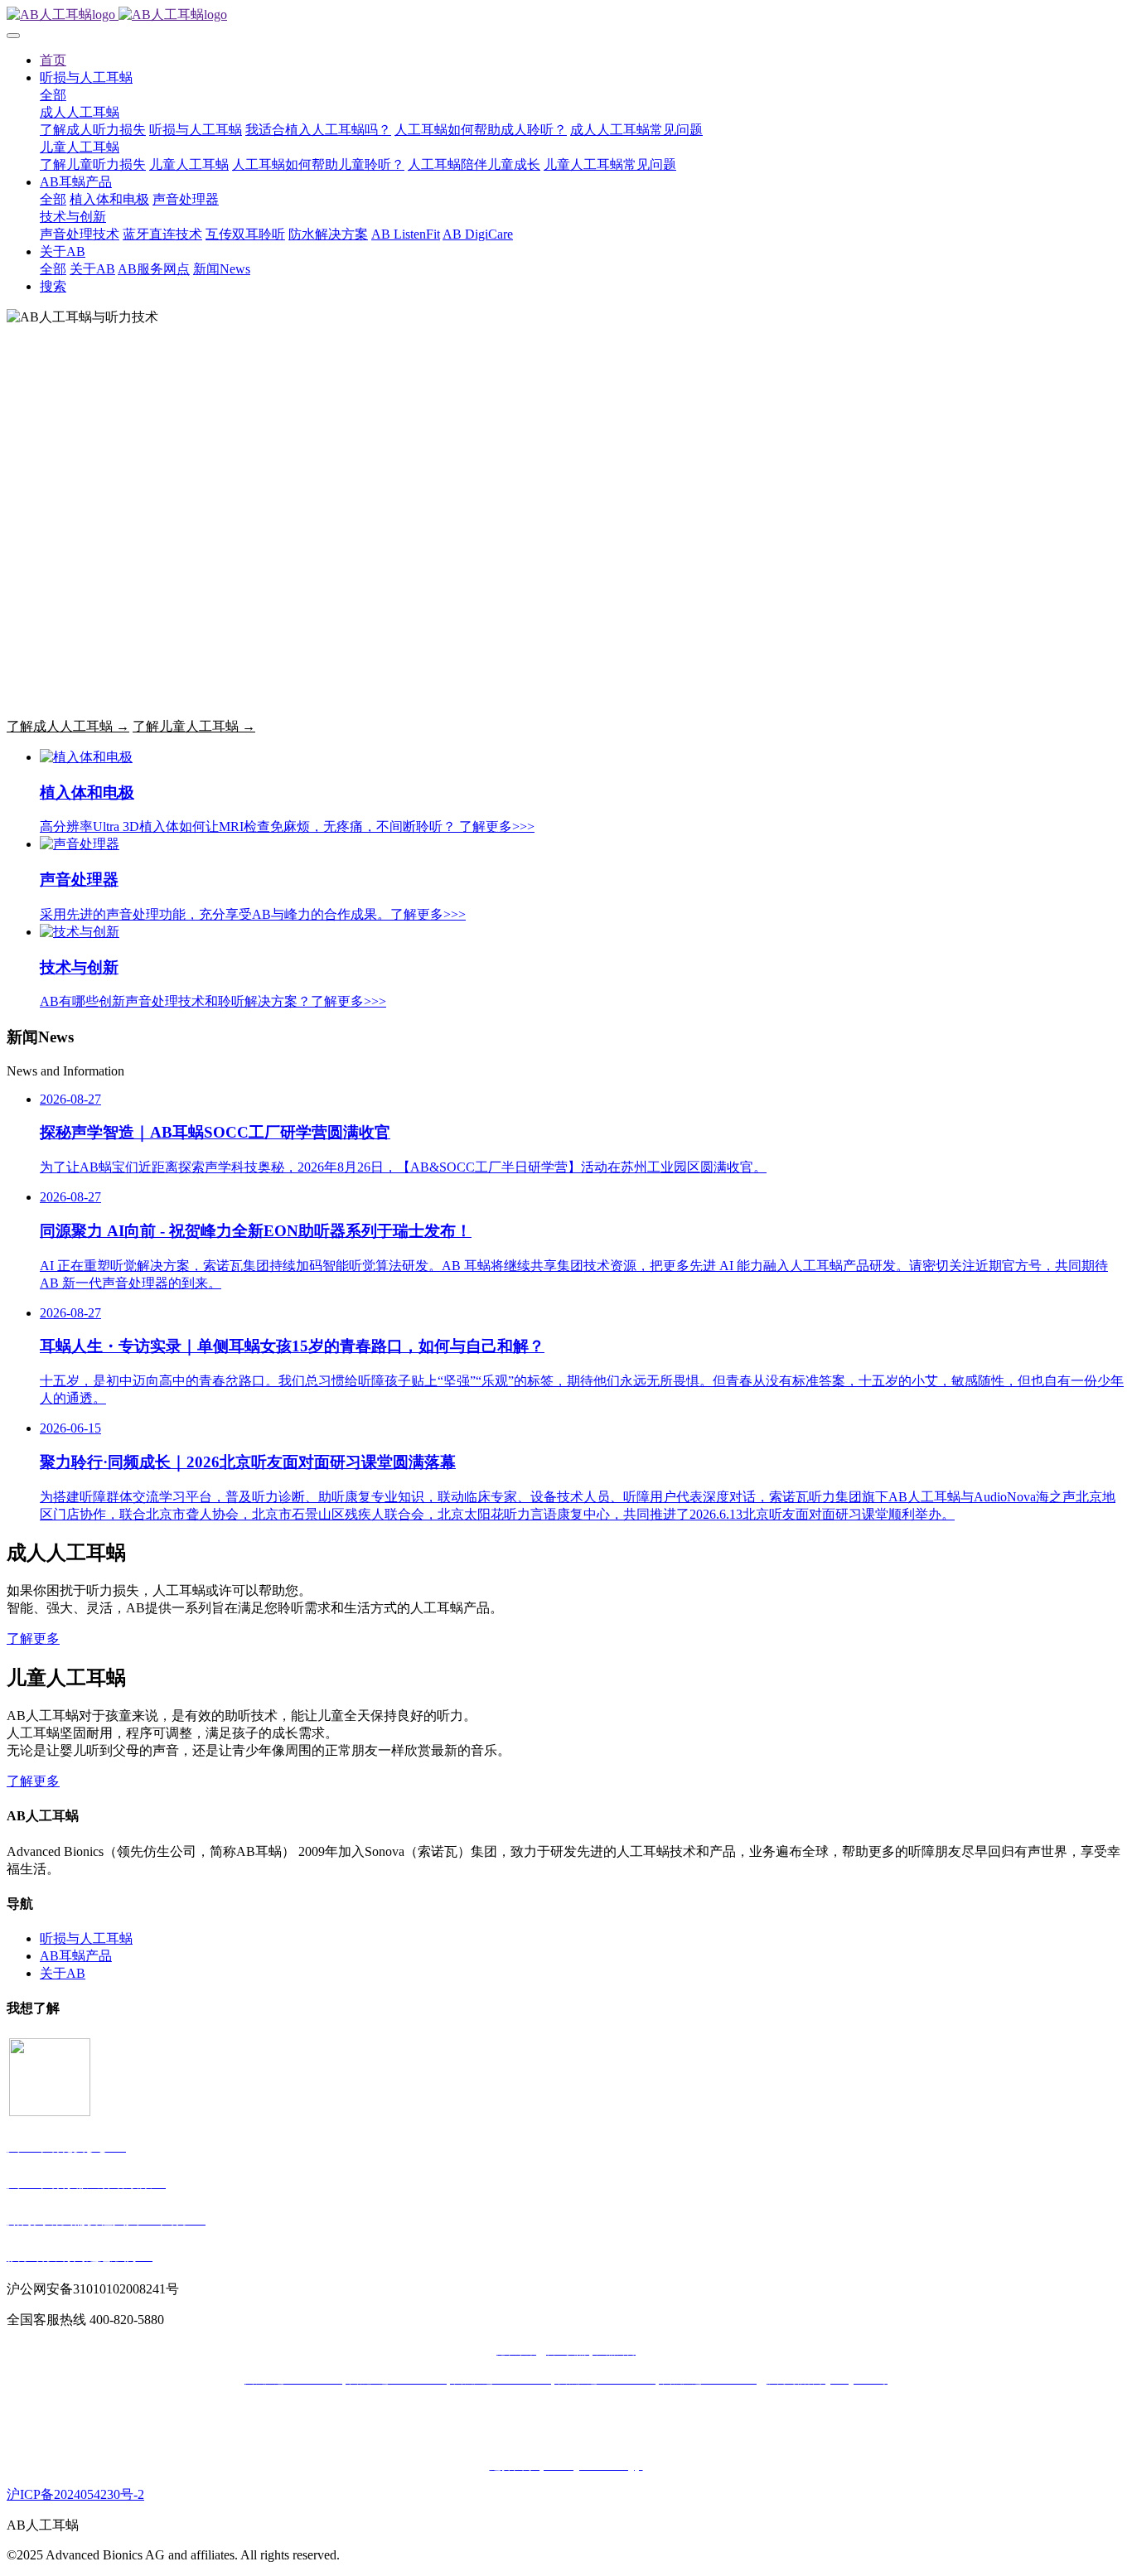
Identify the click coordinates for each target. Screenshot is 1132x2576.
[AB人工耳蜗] (566, 15)
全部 (53, 95)
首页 (53, 60)
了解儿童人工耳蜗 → (194, 726)
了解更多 (33, 1638)
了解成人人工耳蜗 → (68, 726)
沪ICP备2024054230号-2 (75, 2494)
